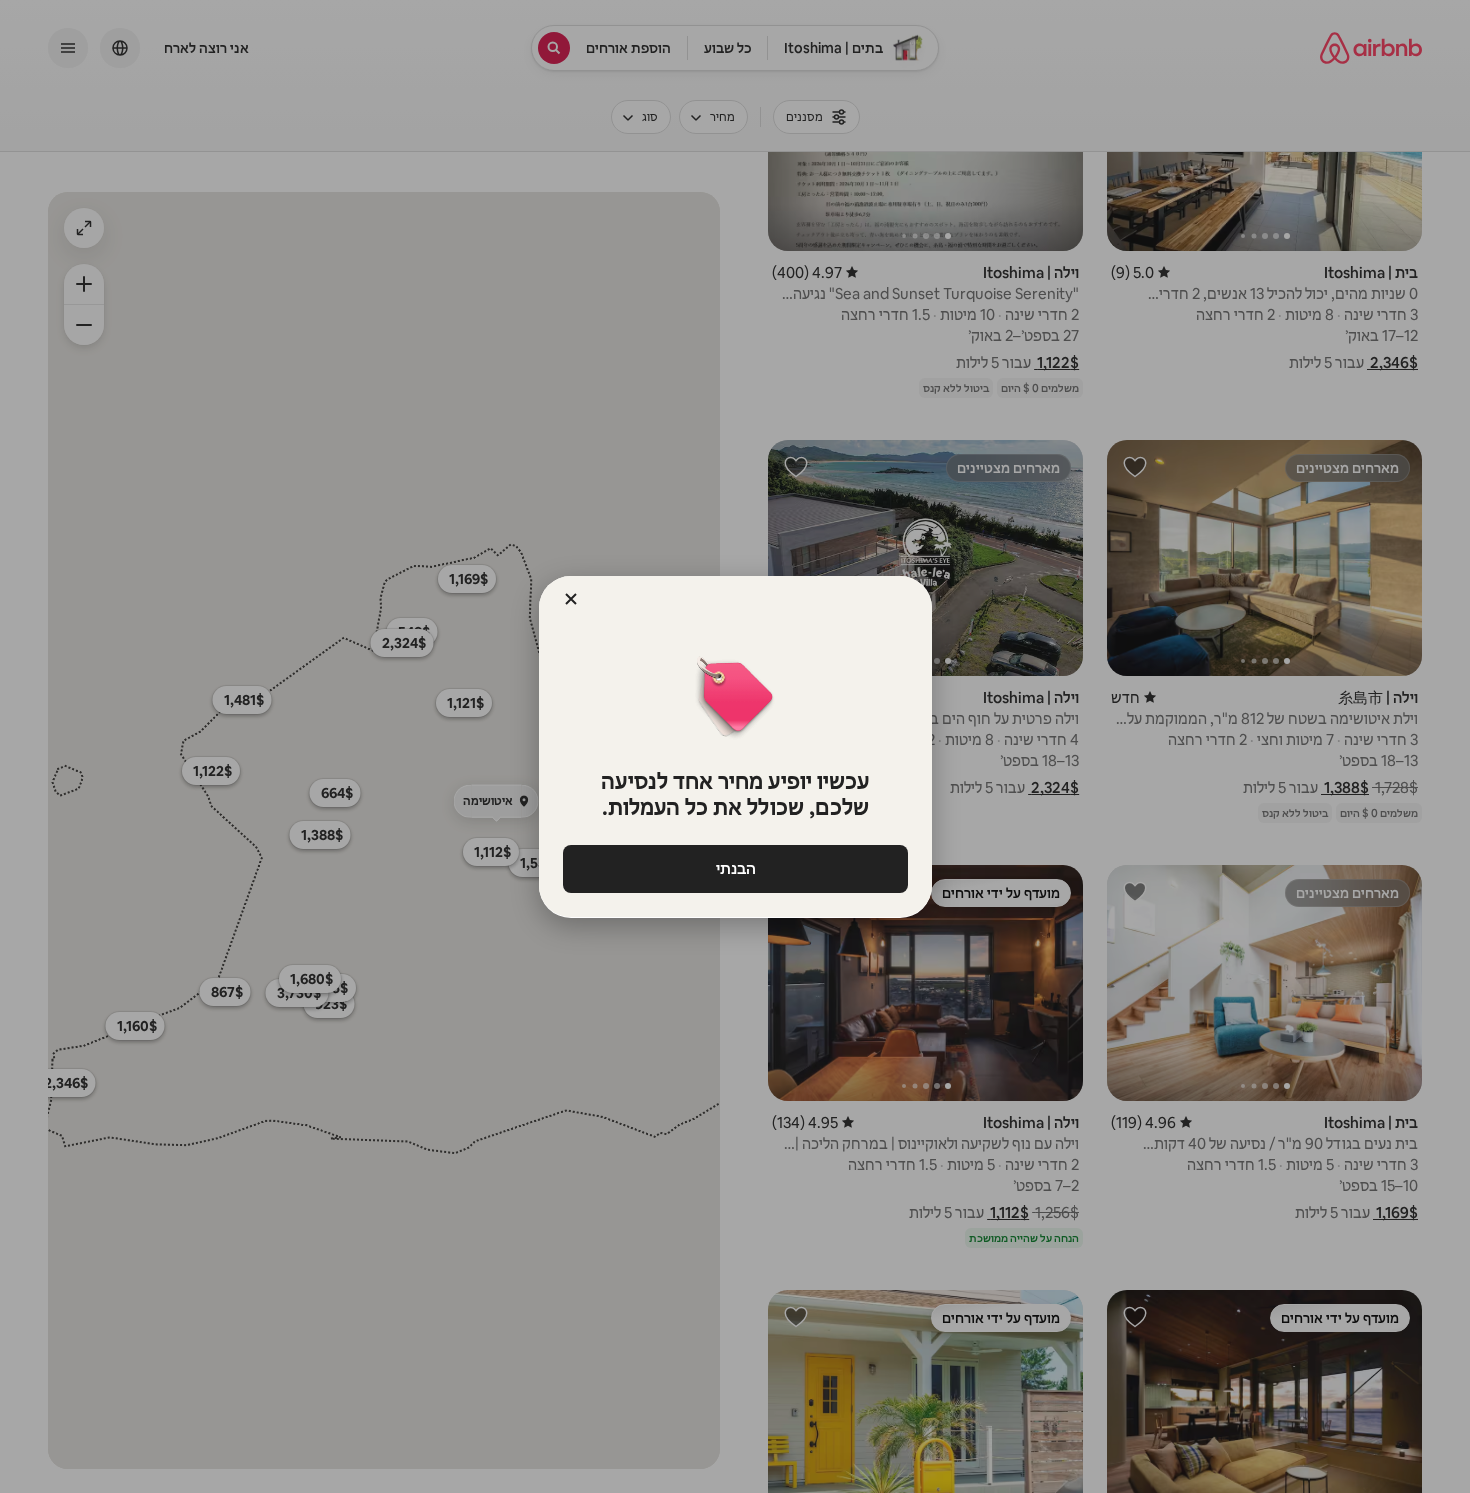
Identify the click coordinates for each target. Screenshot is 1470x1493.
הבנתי (735, 868)
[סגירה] (571, 599)
